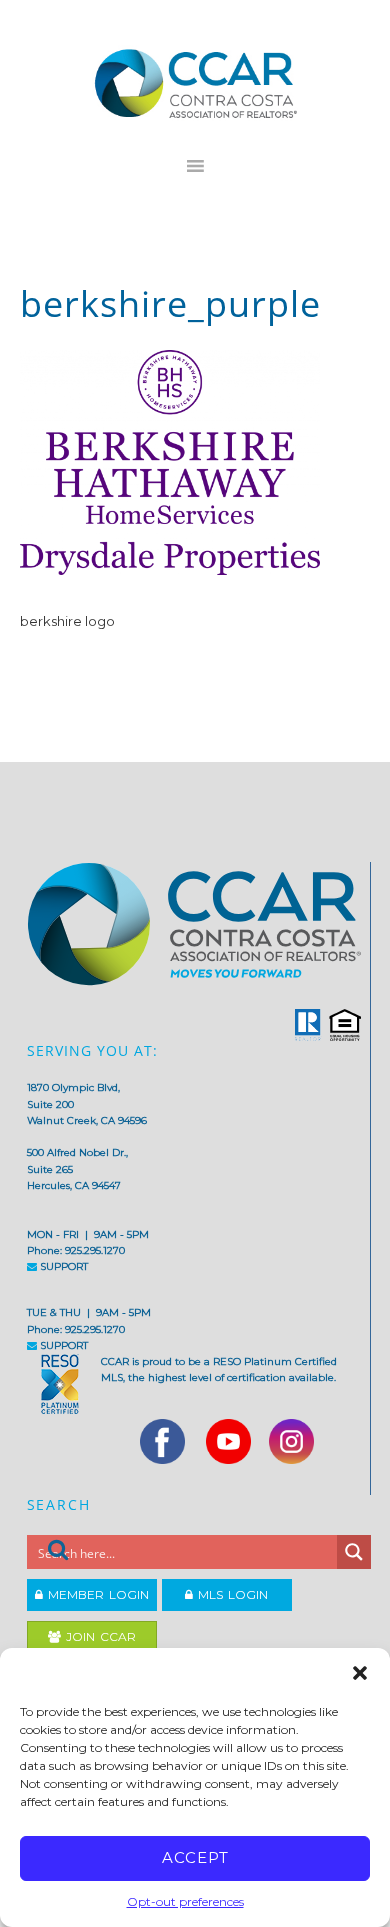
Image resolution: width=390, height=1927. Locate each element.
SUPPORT (62, 1266)
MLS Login (230, 1594)
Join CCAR (98, 1636)
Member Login (96, 1594)
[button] (360, 1673)
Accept (195, 1857)
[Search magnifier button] (354, 1552)
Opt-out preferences (185, 1901)
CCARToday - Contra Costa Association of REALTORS (195, 83)
